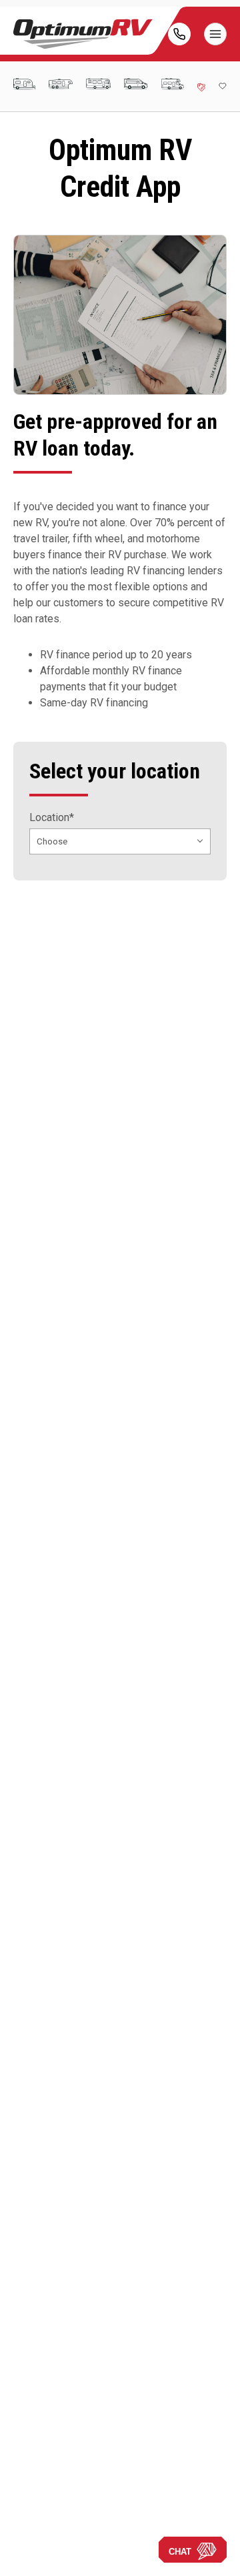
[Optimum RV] (83, 34)
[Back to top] (26, 2550)
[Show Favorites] (223, 86)
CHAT (180, 2552)
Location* (52, 818)
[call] (179, 34)
